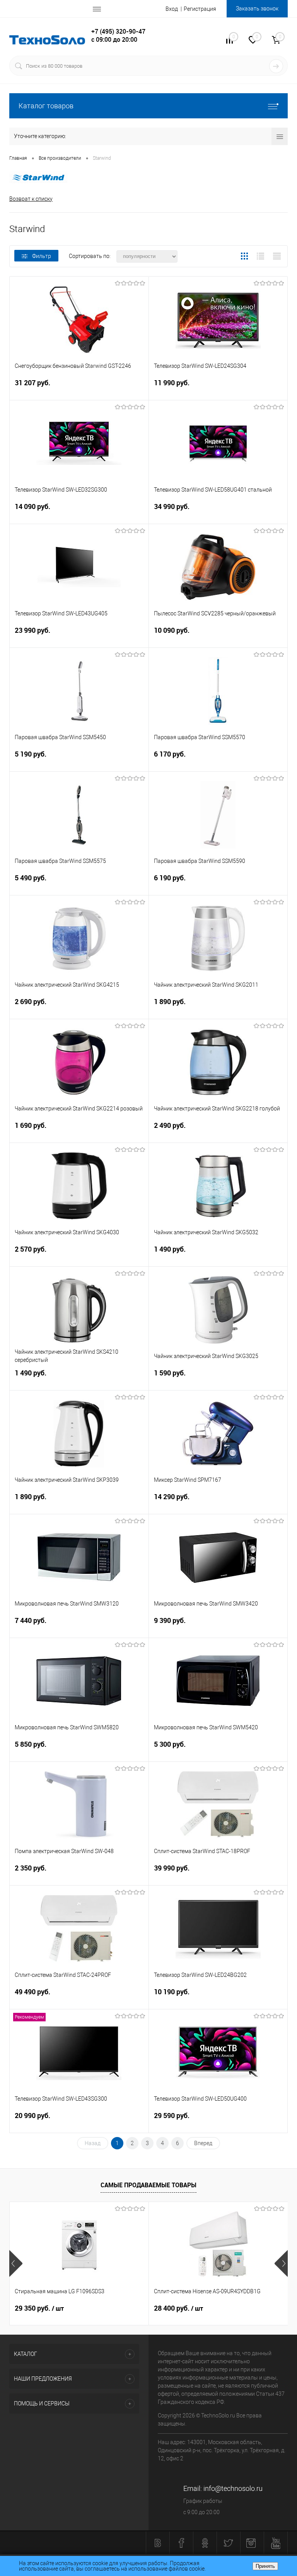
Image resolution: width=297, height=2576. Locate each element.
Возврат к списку (31, 199)
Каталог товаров (46, 106)
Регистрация (200, 9)
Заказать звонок (257, 9)
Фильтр (42, 256)
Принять (265, 2566)
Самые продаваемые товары (148, 2185)
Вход (172, 9)
